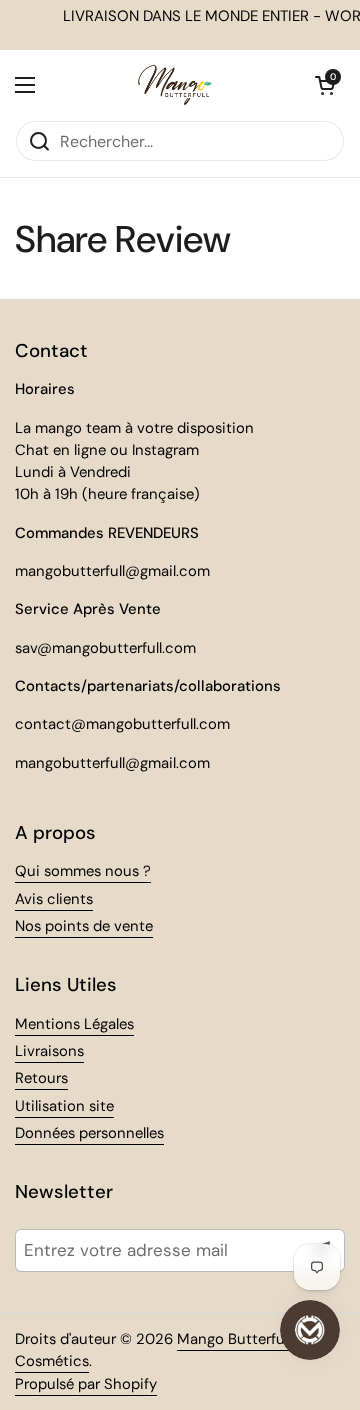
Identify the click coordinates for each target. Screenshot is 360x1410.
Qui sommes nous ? (83, 871)
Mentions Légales (74, 1024)
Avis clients (54, 899)
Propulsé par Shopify (86, 1384)
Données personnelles (89, 1133)
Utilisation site (64, 1106)
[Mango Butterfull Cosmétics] (175, 85)
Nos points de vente (84, 926)
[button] (325, 85)
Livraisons (49, 1051)
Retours (41, 1078)
